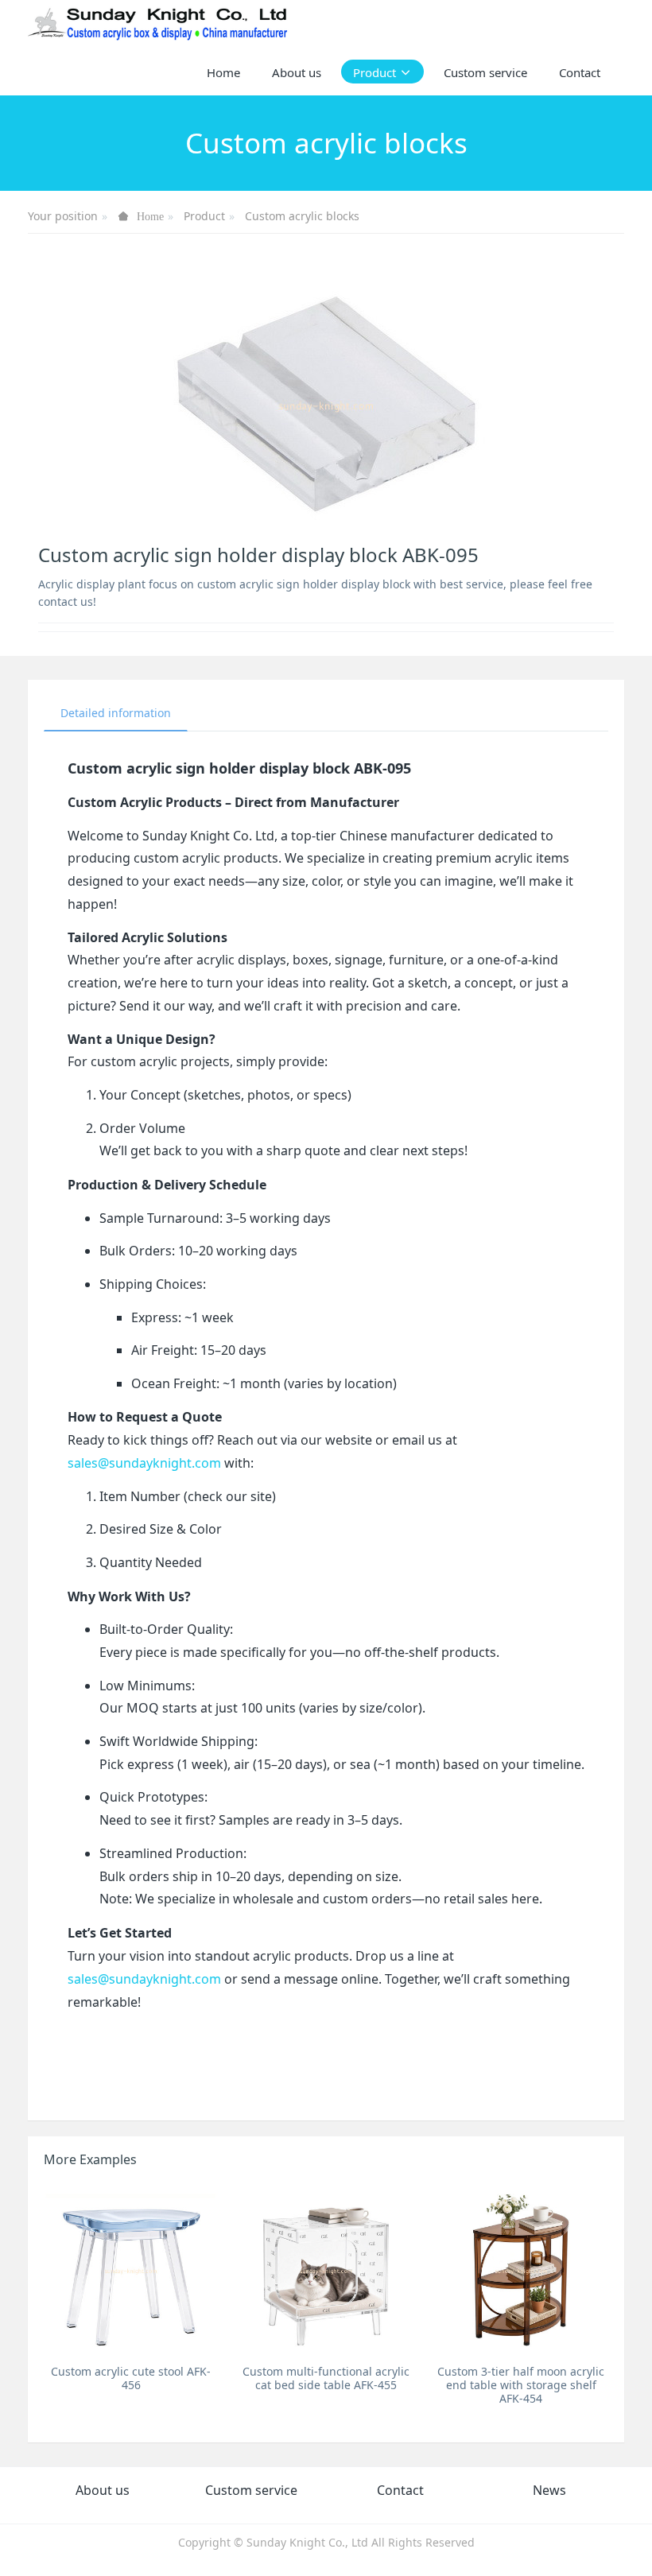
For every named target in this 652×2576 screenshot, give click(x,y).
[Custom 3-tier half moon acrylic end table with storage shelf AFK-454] (521, 2270)
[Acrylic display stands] (159, 24)
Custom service (251, 2490)
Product (204, 216)
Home (223, 72)
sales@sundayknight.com (144, 1463)
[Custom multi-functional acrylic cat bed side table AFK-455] (326, 2270)
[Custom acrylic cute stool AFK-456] (131, 2270)
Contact (400, 2490)
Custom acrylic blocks (302, 216)
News (549, 2490)
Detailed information (116, 713)
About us (103, 2490)
